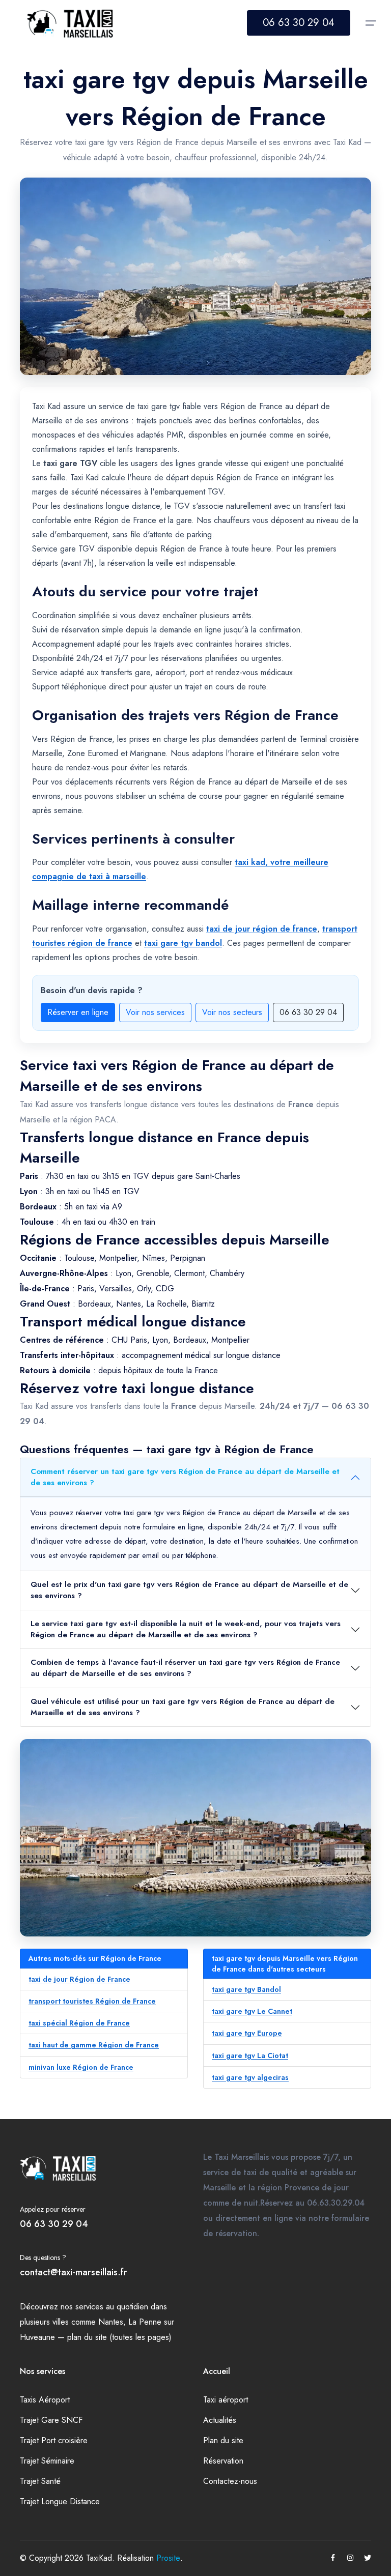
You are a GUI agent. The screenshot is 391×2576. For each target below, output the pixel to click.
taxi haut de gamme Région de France (94, 2045)
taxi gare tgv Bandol (246, 1989)
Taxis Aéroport (45, 2400)
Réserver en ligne (78, 1012)
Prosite (168, 2558)
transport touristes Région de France (92, 2001)
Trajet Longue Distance (60, 2501)
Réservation (223, 2461)
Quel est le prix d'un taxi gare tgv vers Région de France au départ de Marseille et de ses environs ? (189, 1590)
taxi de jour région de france (262, 929)
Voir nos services (155, 1012)
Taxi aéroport (226, 2400)
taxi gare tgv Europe (247, 2033)
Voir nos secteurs (232, 1012)
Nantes (111, 2322)
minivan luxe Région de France (81, 2067)
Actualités (220, 2420)
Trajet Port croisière (54, 2440)
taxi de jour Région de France (79, 1979)
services (89, 2307)
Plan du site (223, 2440)
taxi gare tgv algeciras (250, 2077)
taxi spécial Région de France (79, 2023)
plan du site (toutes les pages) (119, 2337)
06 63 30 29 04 (299, 23)
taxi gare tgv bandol (183, 943)
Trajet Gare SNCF (51, 2420)
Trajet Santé (40, 2481)
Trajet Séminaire (47, 2461)
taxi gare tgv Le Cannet (252, 2011)
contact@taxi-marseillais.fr (74, 2272)
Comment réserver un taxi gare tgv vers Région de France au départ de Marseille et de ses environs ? (185, 1477)
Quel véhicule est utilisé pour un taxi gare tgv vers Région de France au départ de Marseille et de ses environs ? (183, 1707)
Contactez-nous (230, 2481)
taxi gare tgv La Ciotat (250, 2056)
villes (61, 2322)
